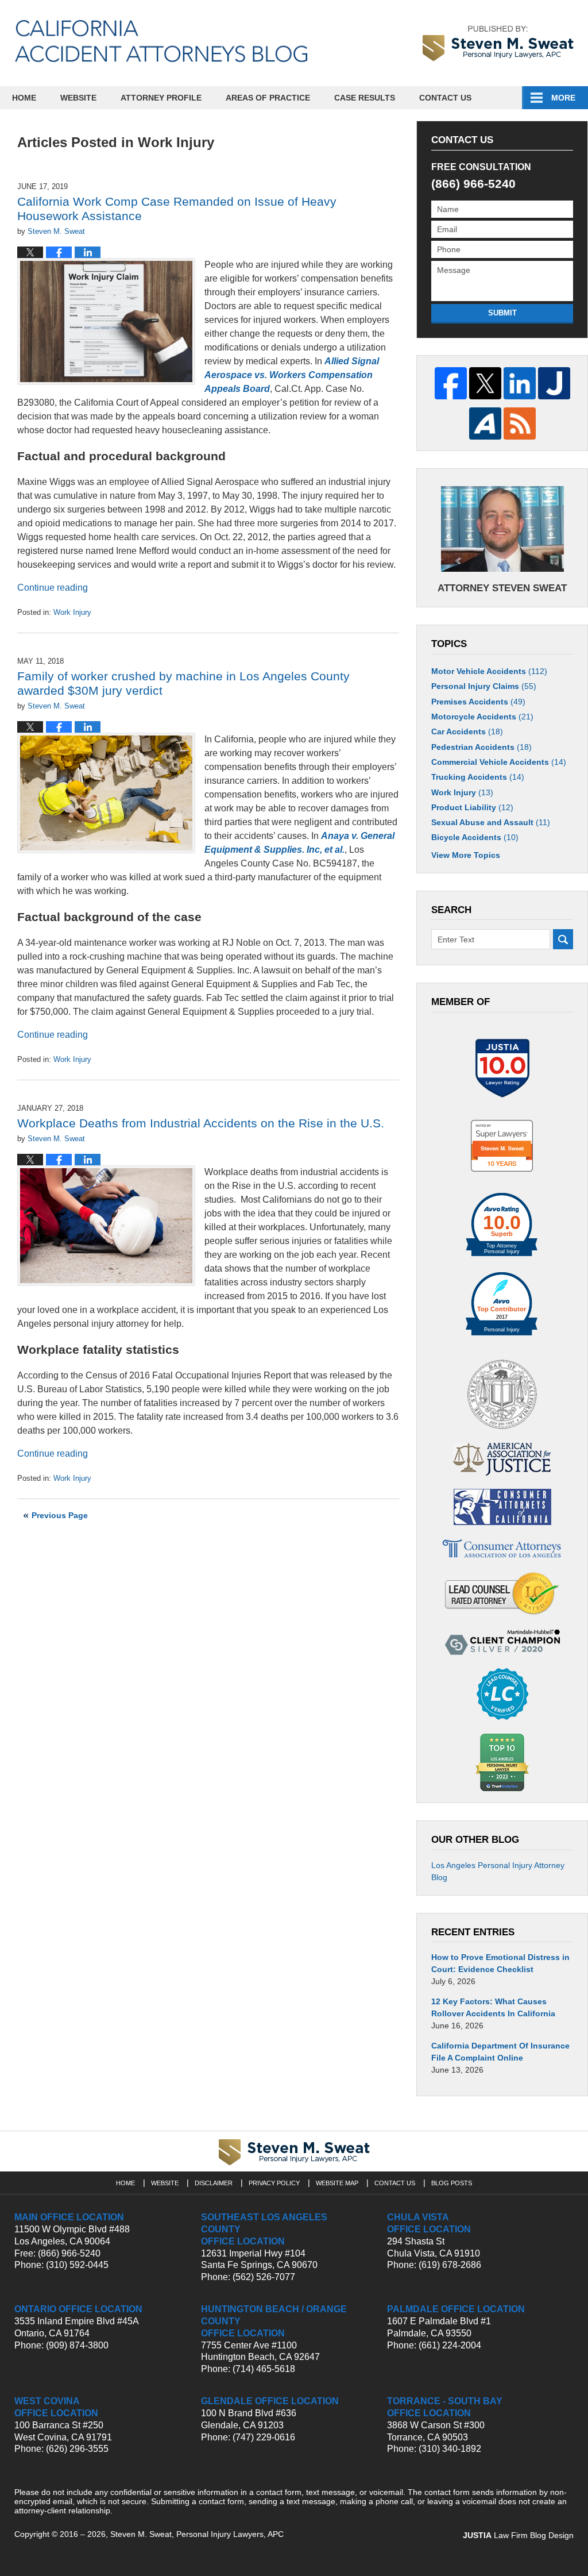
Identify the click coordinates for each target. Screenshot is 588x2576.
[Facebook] (451, 383)
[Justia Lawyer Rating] (502, 1068)
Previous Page (60, 1515)
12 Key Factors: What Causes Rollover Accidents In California (493, 2007)
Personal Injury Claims (484, 686)
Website (78, 98)
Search (563, 939)
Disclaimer (214, 2183)
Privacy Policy (274, 2183)
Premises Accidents (478, 702)
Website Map (337, 2183)
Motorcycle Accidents (482, 717)
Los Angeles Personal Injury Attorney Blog (498, 1871)
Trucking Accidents (478, 777)
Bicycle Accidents (475, 837)
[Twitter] (485, 383)
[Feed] (520, 423)
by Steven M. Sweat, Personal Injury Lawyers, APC (498, 43)
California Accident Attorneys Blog (161, 41)
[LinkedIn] (520, 383)
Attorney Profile (161, 98)
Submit (502, 313)
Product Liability (472, 807)
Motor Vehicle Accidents (489, 671)
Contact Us (445, 98)
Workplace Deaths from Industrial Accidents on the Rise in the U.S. (201, 1123)
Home (24, 98)
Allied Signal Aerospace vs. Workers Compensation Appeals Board (292, 375)
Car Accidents (467, 731)
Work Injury (72, 612)
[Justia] (554, 383)
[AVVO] (485, 423)
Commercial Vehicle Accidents (499, 762)
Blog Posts (452, 2183)
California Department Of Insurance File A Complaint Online (500, 2052)
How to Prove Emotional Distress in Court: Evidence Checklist (500, 1963)
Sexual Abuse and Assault (491, 822)
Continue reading (53, 588)
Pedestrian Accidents (481, 747)
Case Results (365, 98)
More (563, 98)
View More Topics (466, 855)
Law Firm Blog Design (518, 2535)
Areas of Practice (268, 98)
